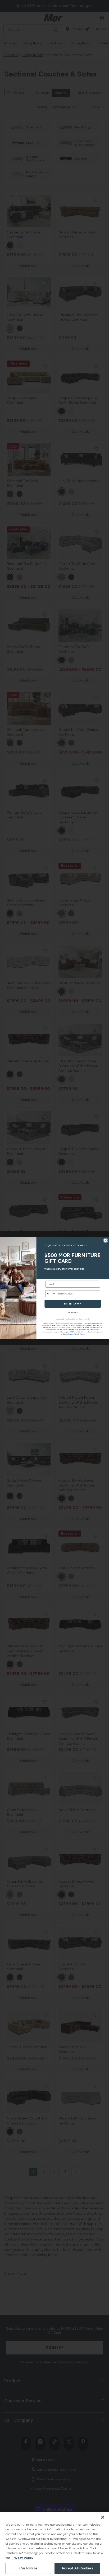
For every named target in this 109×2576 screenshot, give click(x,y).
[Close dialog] (106, 1241)
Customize (28, 2568)
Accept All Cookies (77, 2568)
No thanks (73, 1312)
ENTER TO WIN (73, 1304)
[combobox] (50, 1294)
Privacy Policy (22, 2558)
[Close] (103, 2517)
